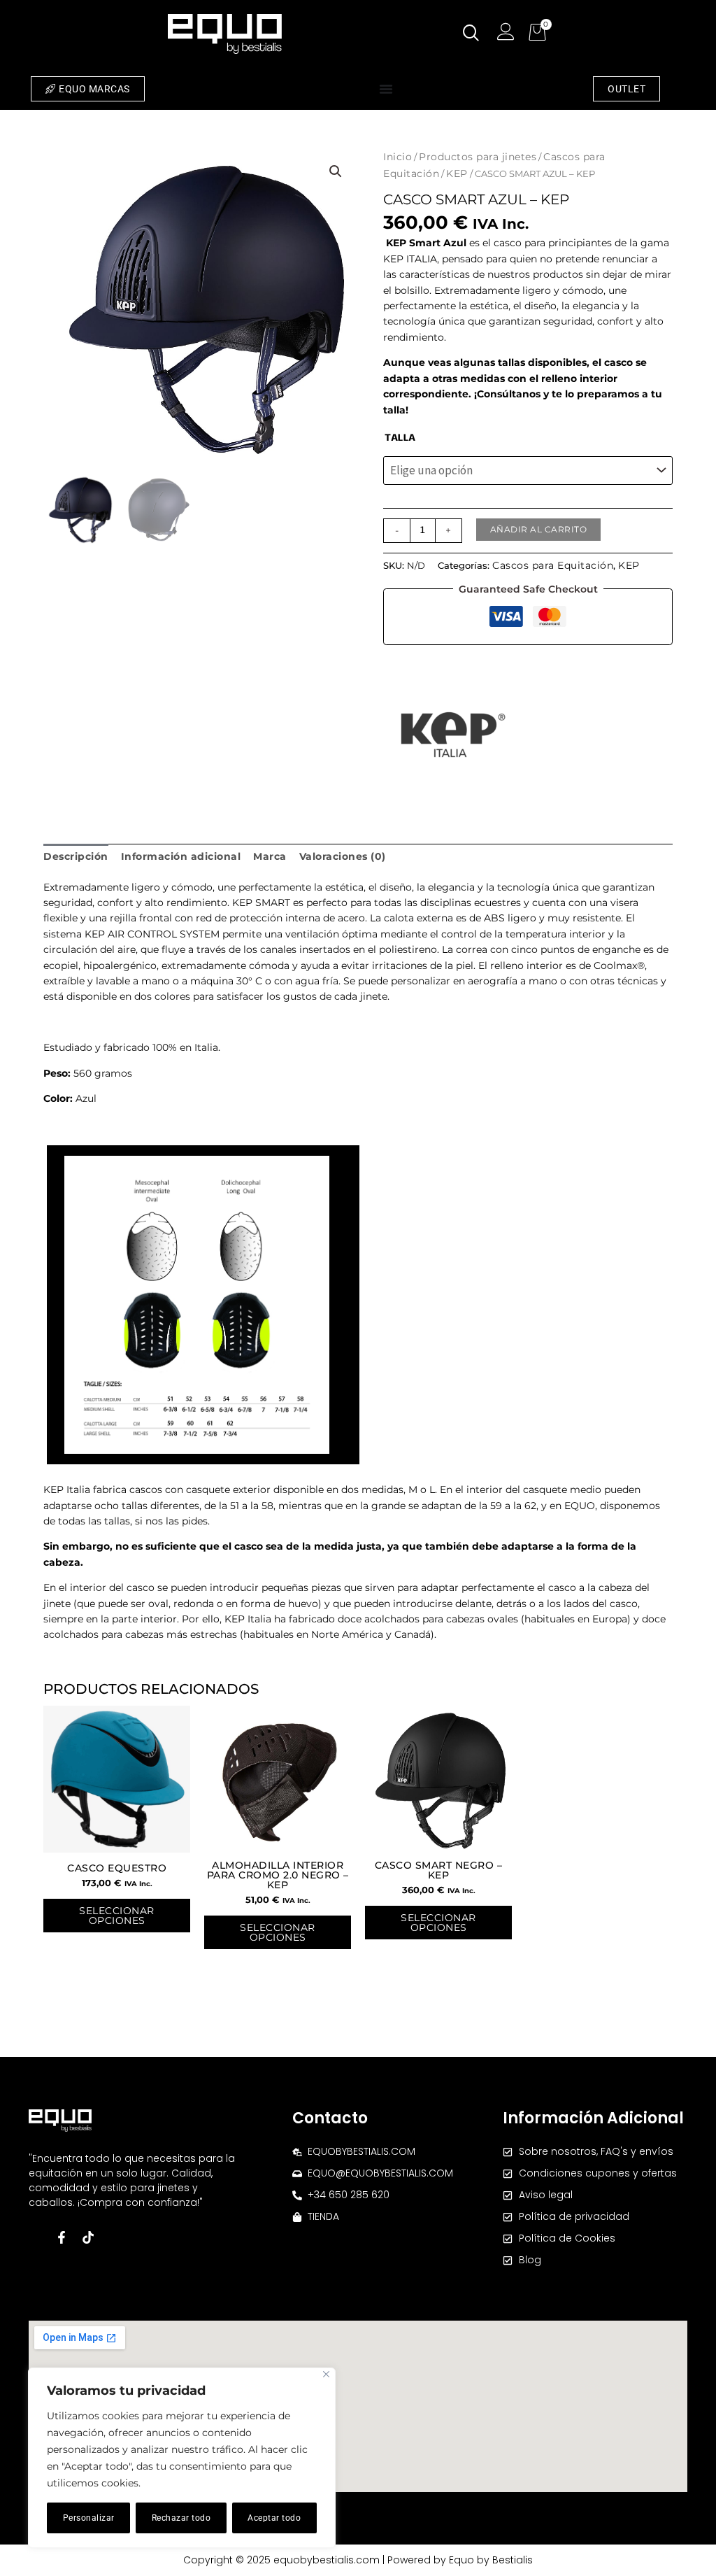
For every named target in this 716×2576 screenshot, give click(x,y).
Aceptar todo (274, 2518)
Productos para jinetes (478, 157)
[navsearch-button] (471, 34)
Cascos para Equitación (553, 565)
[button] (336, 171)
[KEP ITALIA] (453, 735)
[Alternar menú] (386, 89)
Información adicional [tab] (181, 856)
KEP (457, 174)
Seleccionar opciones (117, 1916)
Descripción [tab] (76, 856)
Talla (400, 438)
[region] (182, 2458)
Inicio (398, 157)
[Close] (326, 2374)
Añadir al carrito (539, 529)
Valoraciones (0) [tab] (343, 856)
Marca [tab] (270, 856)
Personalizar (89, 2518)
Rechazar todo (181, 2518)
